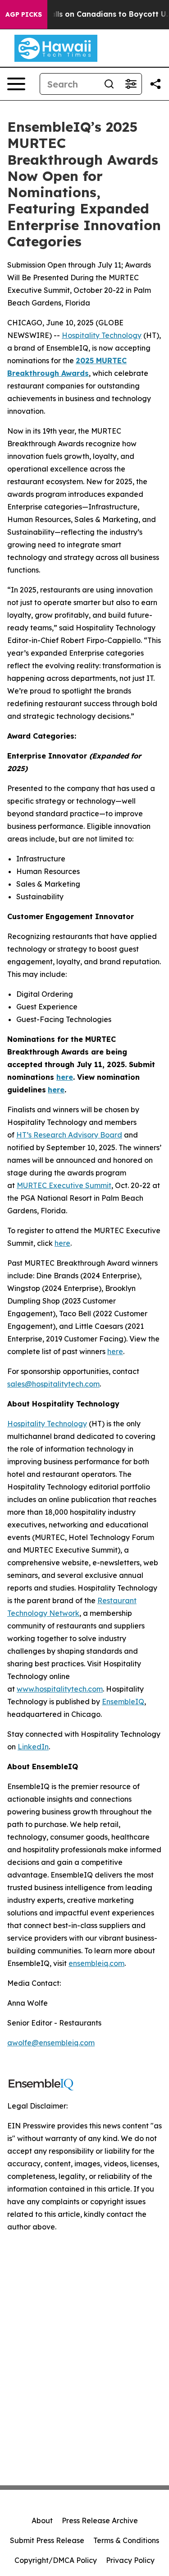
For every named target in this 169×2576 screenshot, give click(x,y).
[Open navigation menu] (16, 84)
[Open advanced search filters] (131, 84)
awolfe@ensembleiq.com (51, 2043)
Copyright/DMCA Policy (56, 2560)
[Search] (109, 84)
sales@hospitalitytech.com (53, 1384)
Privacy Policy (130, 2560)
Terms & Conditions (126, 2540)
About (42, 2521)
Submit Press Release (47, 2540)
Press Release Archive (100, 2521)
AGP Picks (24, 14)
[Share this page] (155, 84)
